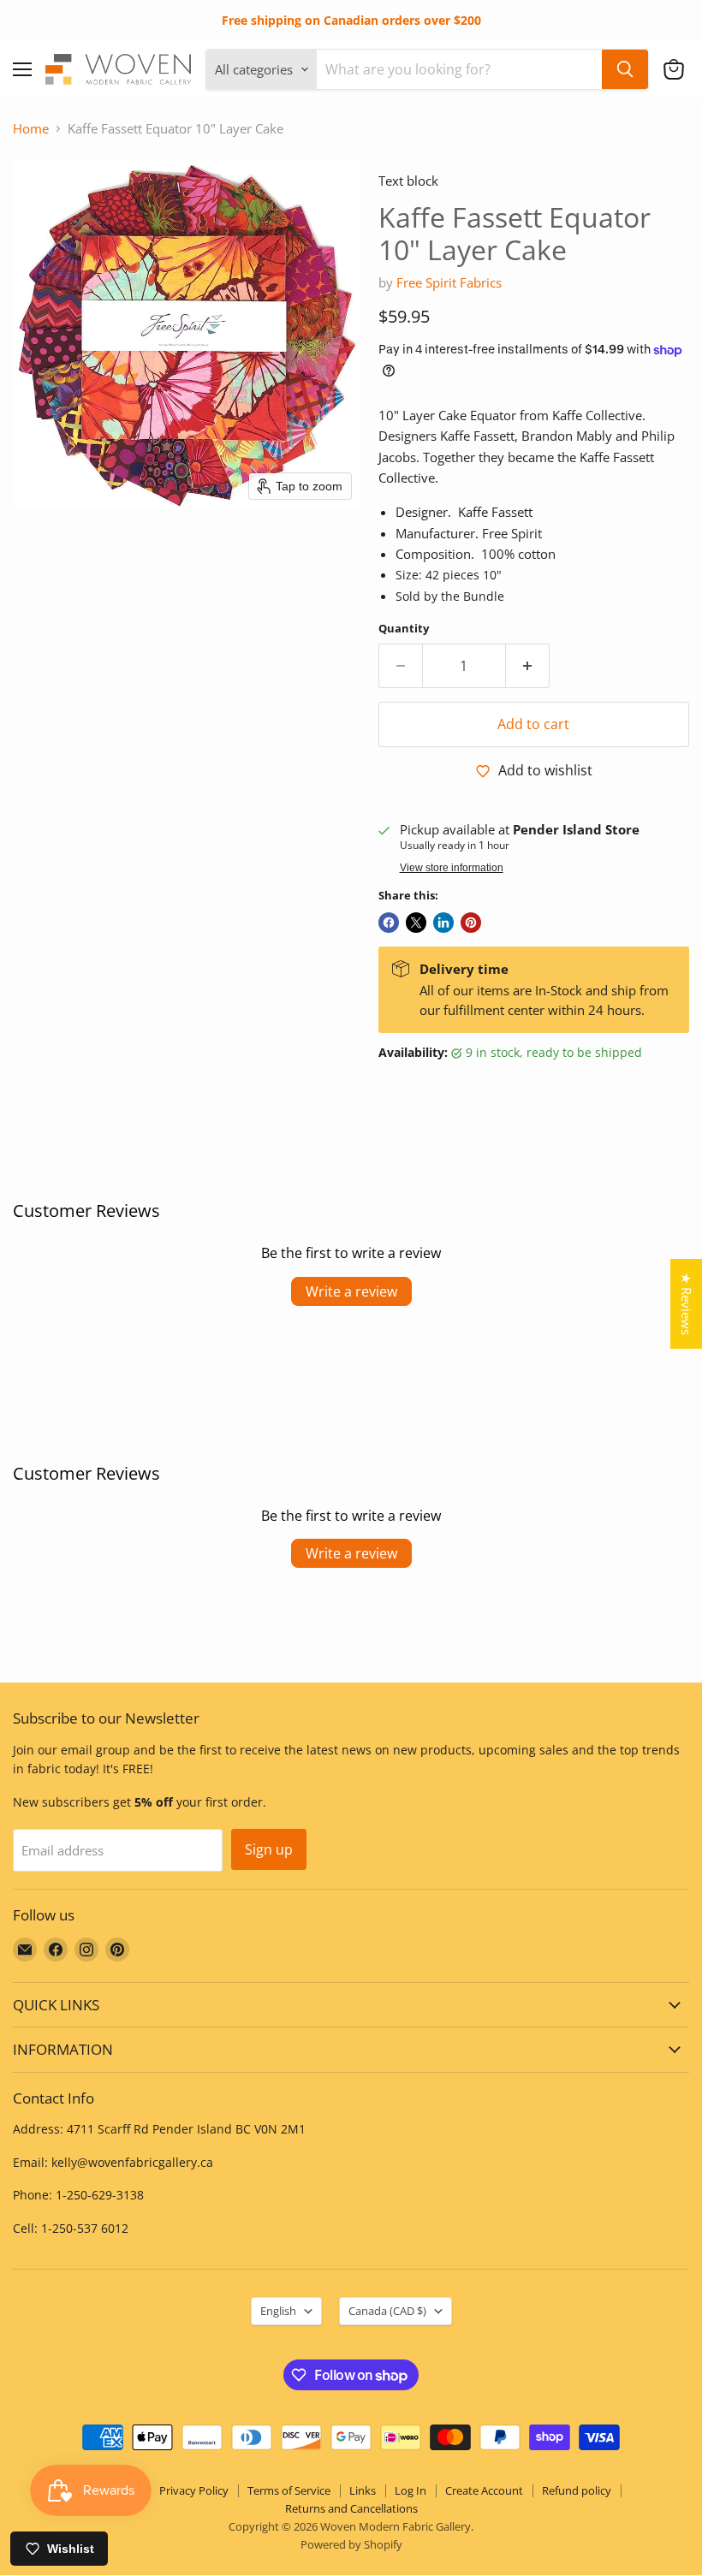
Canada (387, 2311)
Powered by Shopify (351, 2544)
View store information (452, 868)
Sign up (269, 1849)
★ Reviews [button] (687, 1304)
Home (31, 129)
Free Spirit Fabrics (449, 282)
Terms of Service (289, 2490)
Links (363, 2490)
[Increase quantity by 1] (528, 666)
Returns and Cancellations (351, 2508)
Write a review (351, 1291)
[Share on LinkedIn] (443, 923)
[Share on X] (416, 923)
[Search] (625, 69)
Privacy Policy (194, 2490)
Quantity (404, 629)
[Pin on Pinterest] (471, 923)
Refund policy (577, 2490)
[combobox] (459, 69)
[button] (674, 69)
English (278, 2311)
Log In (410, 2490)
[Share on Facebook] (389, 923)
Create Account (484, 2490)
